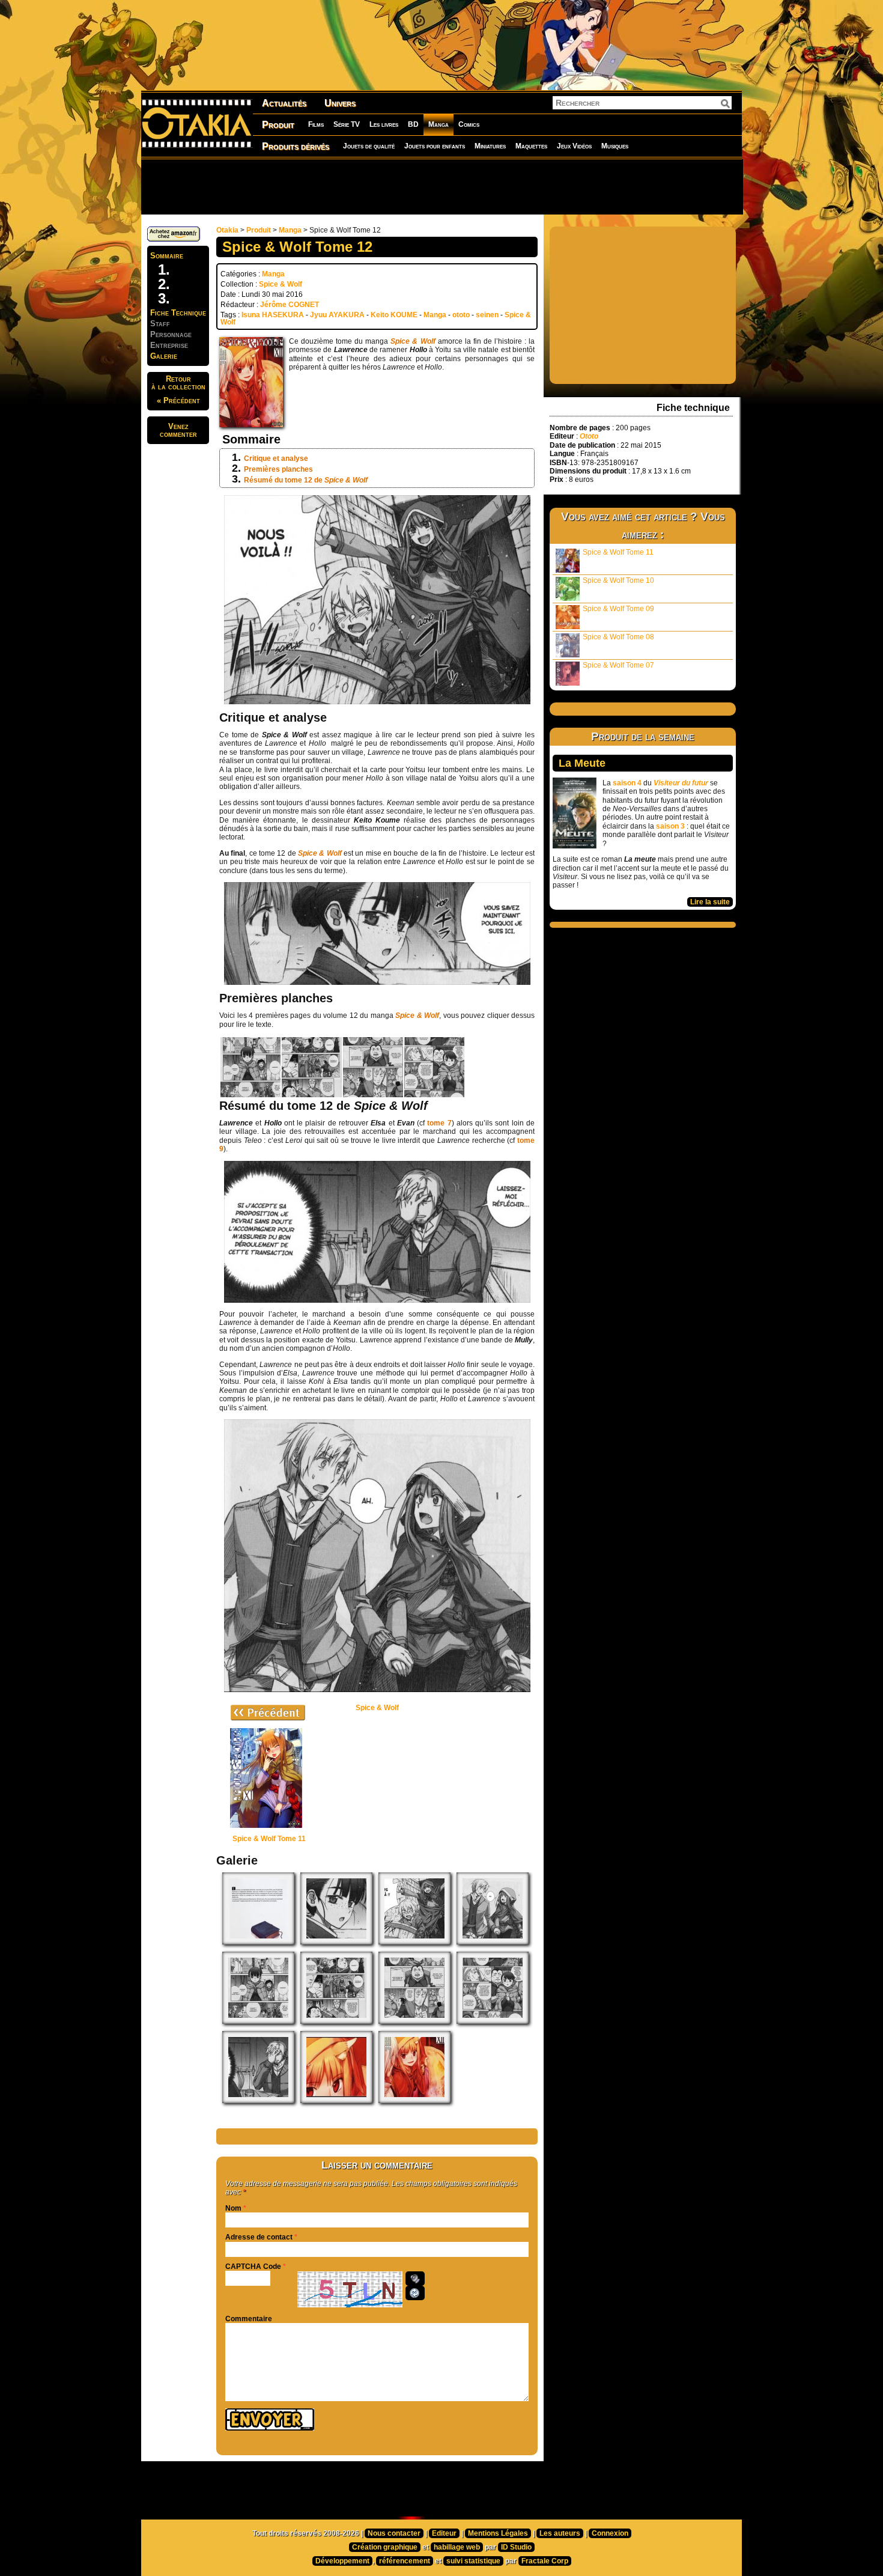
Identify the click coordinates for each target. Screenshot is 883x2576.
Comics (469, 124)
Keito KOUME (394, 315)
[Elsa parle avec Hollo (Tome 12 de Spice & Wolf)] (336, 1942)
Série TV (347, 124)
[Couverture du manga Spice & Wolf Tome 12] (414, 2101)
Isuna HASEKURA (273, 315)
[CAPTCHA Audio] (415, 2279)
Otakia (227, 230)
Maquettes (531, 146)
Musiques (615, 146)
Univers (340, 103)
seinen (487, 315)
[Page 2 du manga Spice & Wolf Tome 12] (336, 2021)
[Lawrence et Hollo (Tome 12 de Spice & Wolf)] (493, 1942)
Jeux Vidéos (574, 146)
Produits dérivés (296, 146)
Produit (278, 125)
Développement (342, 2561)
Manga (438, 124)
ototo (461, 315)
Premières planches (278, 469)
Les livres (384, 124)
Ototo (589, 436)
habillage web (457, 2547)
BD (413, 124)
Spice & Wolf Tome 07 (618, 665)
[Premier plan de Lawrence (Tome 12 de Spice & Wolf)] (258, 2101)
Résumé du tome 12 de (306, 480)
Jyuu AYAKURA (337, 315)
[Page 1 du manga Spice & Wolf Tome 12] (258, 2021)
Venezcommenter (178, 430)
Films (316, 124)
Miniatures (490, 146)
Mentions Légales (498, 2533)
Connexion (610, 2533)
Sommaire (167, 256)
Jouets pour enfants (435, 146)
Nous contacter (394, 2533)
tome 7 (439, 1123)
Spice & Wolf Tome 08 (618, 637)
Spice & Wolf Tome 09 (618, 609)
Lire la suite (710, 902)
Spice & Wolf (281, 284)
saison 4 (627, 783)
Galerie (164, 356)
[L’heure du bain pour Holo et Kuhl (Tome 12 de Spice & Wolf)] (414, 1942)
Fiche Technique (178, 313)
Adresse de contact (259, 2237)
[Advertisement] (441, 186)
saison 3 (670, 826)
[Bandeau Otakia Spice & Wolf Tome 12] (336, 2101)
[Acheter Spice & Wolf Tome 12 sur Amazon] (174, 239)
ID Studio (516, 2547)
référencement (405, 2561)
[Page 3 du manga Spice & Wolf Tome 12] (414, 2021)
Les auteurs (560, 2533)
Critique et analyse (276, 458)
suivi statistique (473, 2561)
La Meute (582, 763)
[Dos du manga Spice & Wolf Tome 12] (258, 1942)
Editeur (444, 2533)
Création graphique (385, 2547)
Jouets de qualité (369, 146)
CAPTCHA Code (253, 2267)
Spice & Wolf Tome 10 (618, 580)
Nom (233, 2208)
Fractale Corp (545, 2561)
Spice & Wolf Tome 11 (618, 552)
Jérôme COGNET (290, 305)
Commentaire (249, 2319)
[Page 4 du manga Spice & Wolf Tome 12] (493, 2021)
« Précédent (178, 400)
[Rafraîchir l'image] (415, 2293)
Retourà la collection (178, 383)
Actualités (284, 103)
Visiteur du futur (681, 783)
